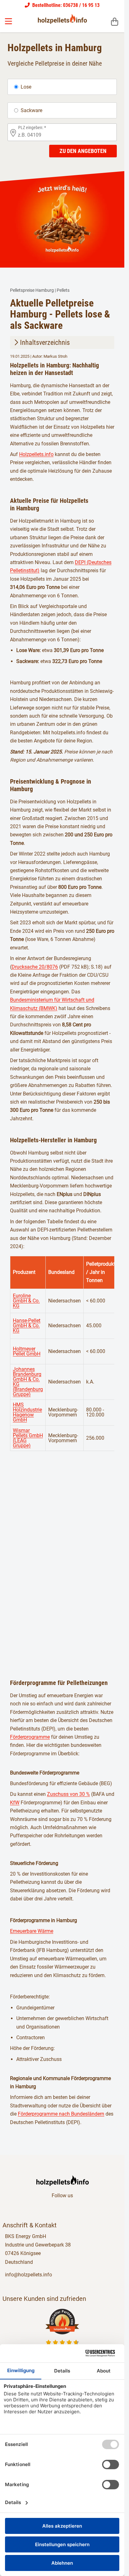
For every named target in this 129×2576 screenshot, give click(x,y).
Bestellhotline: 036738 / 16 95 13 (65, 5)
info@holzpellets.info (28, 2275)
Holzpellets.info (36, 454)
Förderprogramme (30, 1737)
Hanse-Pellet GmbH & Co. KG (27, 1326)
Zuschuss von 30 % (68, 1794)
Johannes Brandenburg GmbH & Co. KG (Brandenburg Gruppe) (28, 1382)
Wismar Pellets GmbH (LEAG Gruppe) (28, 1438)
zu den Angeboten (83, 151)
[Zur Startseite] (62, 19)
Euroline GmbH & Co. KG (26, 1301)
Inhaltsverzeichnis (45, 342)
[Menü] (9, 21)
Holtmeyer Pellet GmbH (27, 1351)
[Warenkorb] (115, 21)
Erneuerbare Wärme (32, 1931)
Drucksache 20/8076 (35, 967)
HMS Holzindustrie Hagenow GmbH (27, 1412)
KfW (15, 1803)
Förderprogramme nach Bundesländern (61, 2114)
